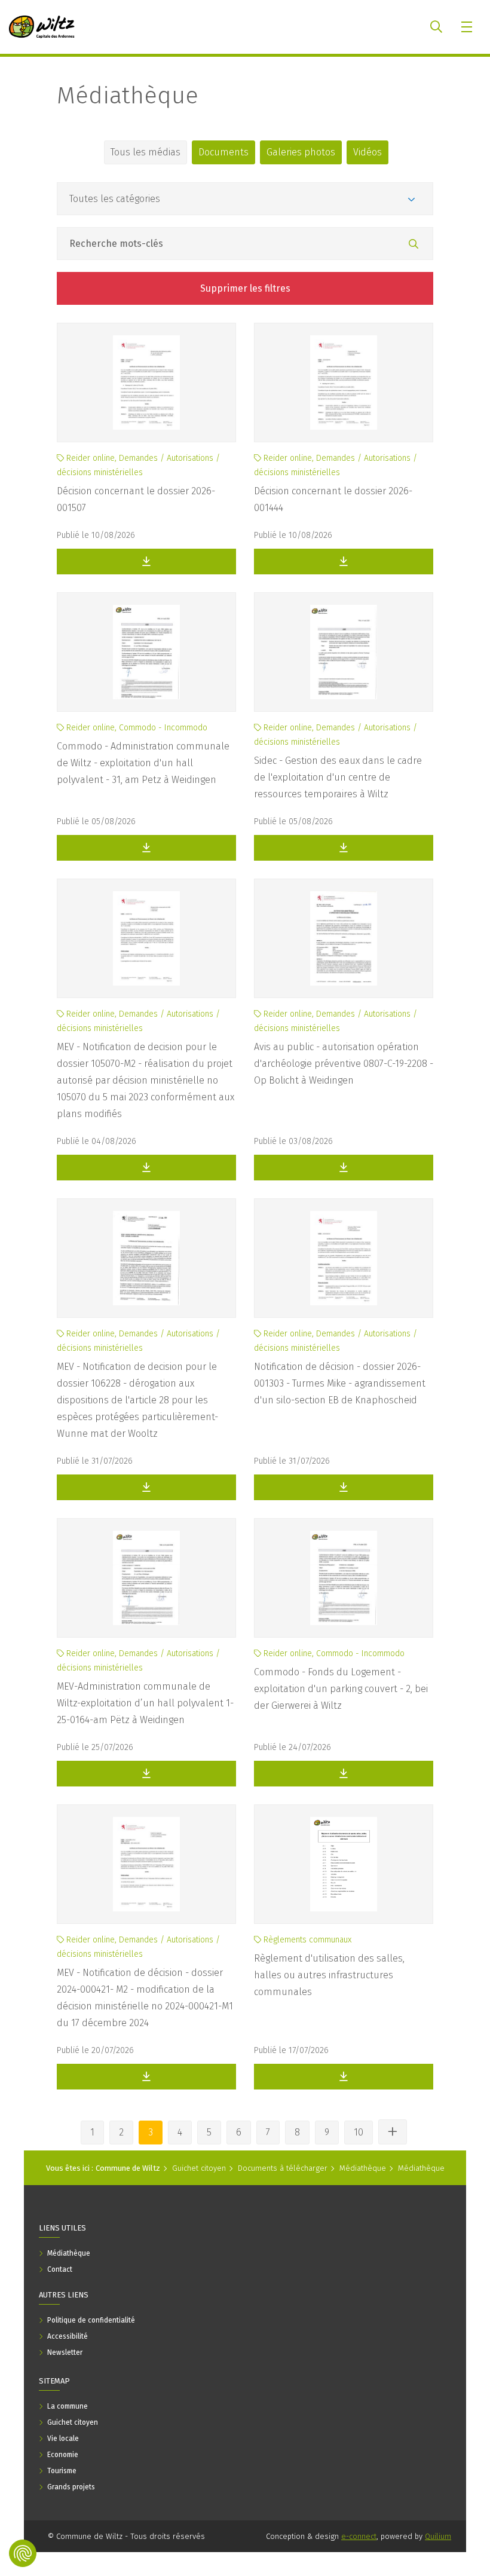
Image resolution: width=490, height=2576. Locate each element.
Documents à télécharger (283, 2168)
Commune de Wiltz (128, 2168)
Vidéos (367, 152)
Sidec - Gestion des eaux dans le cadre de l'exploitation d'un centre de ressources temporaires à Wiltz (338, 777)
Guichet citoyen (199, 2168)
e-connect (359, 2536)
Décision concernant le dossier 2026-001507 (136, 499)
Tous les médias (146, 152)
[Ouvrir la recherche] (436, 27)
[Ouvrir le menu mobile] (468, 27)
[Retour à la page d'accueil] (42, 27)
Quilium (438, 2536)
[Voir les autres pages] (393, 2132)
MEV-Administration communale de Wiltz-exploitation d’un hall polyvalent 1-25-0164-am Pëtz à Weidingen (145, 1703)
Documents (223, 152)
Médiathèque (128, 96)
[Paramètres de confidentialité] (23, 2553)
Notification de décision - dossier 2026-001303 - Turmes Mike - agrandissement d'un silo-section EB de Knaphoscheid (340, 1383)
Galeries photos (301, 152)
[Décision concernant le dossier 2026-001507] (146, 383)
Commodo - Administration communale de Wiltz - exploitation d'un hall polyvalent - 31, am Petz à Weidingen (143, 763)
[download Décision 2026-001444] (344, 562)
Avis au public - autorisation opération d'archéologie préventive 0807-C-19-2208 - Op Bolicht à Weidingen (344, 1064)
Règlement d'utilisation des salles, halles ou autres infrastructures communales (329, 1975)
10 (359, 2132)
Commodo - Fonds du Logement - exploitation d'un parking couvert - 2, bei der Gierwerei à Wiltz (341, 1689)
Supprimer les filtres (245, 288)
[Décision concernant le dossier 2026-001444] (344, 383)
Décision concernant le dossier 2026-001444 (333, 499)
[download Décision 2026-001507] (146, 562)
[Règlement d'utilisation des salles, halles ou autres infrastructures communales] (344, 1864)
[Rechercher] (414, 244)
